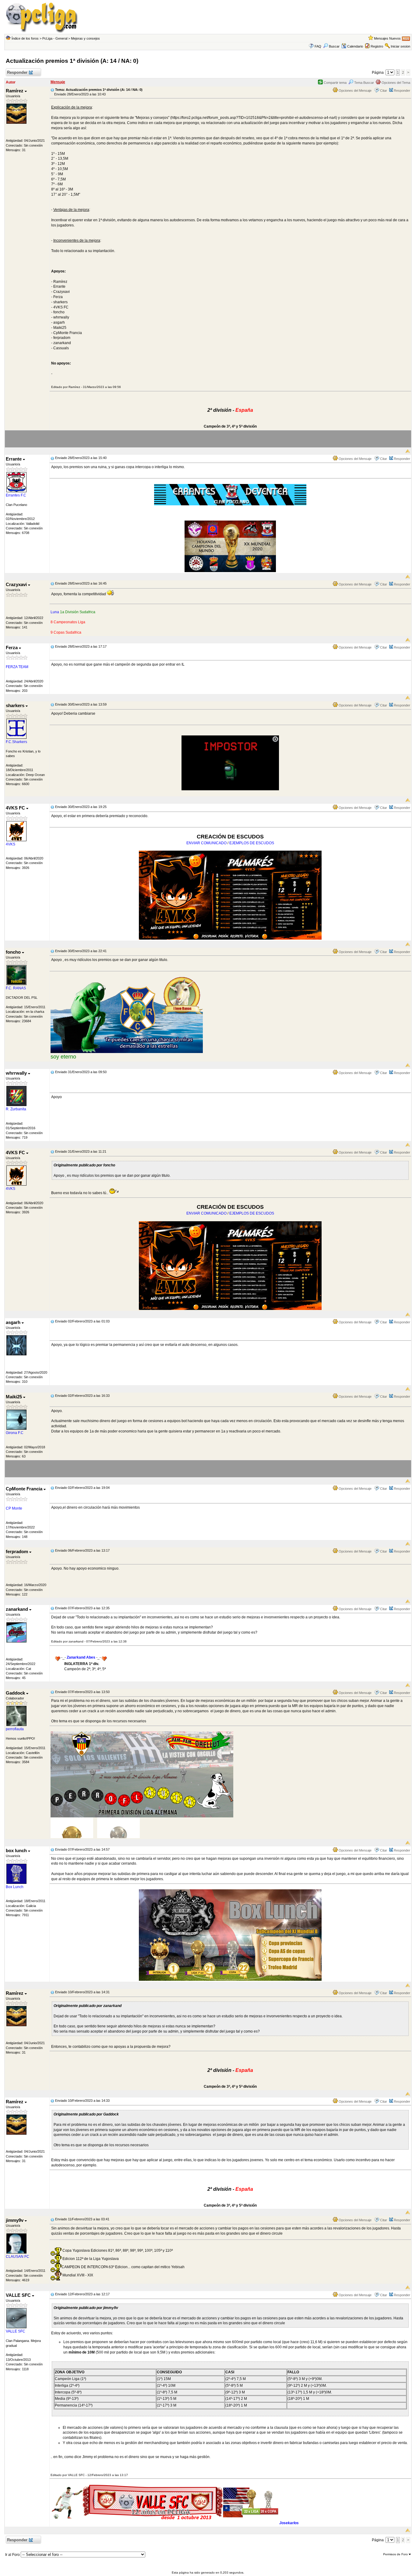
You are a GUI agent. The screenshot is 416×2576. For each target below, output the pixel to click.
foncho (14, 952)
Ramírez (15, 91)
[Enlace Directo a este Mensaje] (52, 90)
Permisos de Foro (396, 2554)
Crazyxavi (17, 584)
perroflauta (15, 1729)
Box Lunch (15, 1887)
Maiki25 (14, 1397)
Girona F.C (15, 1433)
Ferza (12, 648)
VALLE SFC (19, 2295)
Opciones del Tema (395, 83)
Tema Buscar (364, 83)
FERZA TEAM (17, 667)
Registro (377, 46)
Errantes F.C (16, 495)
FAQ (318, 46)
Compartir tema (335, 83)
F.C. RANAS (16, 988)
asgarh (14, 1322)
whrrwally (17, 1073)
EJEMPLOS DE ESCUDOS (252, 843)
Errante (14, 459)
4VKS (11, 844)
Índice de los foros (25, 38)
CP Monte (14, 1508)
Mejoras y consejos (85, 38)
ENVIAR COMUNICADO (206, 843)
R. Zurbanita (16, 1109)
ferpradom (18, 1551)
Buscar (334, 46)
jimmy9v (15, 2220)
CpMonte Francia (25, 1489)
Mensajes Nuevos (387, 38)
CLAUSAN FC (18, 2257)
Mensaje (58, 82)
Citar (384, 91)
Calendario (355, 46)
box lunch (17, 1850)
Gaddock (16, 1693)
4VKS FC (16, 808)
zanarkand (18, 1609)
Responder (17, 72)
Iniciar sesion (400, 46)
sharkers (16, 705)
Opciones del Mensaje (355, 91)
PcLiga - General (55, 38)
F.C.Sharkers (16, 742)
